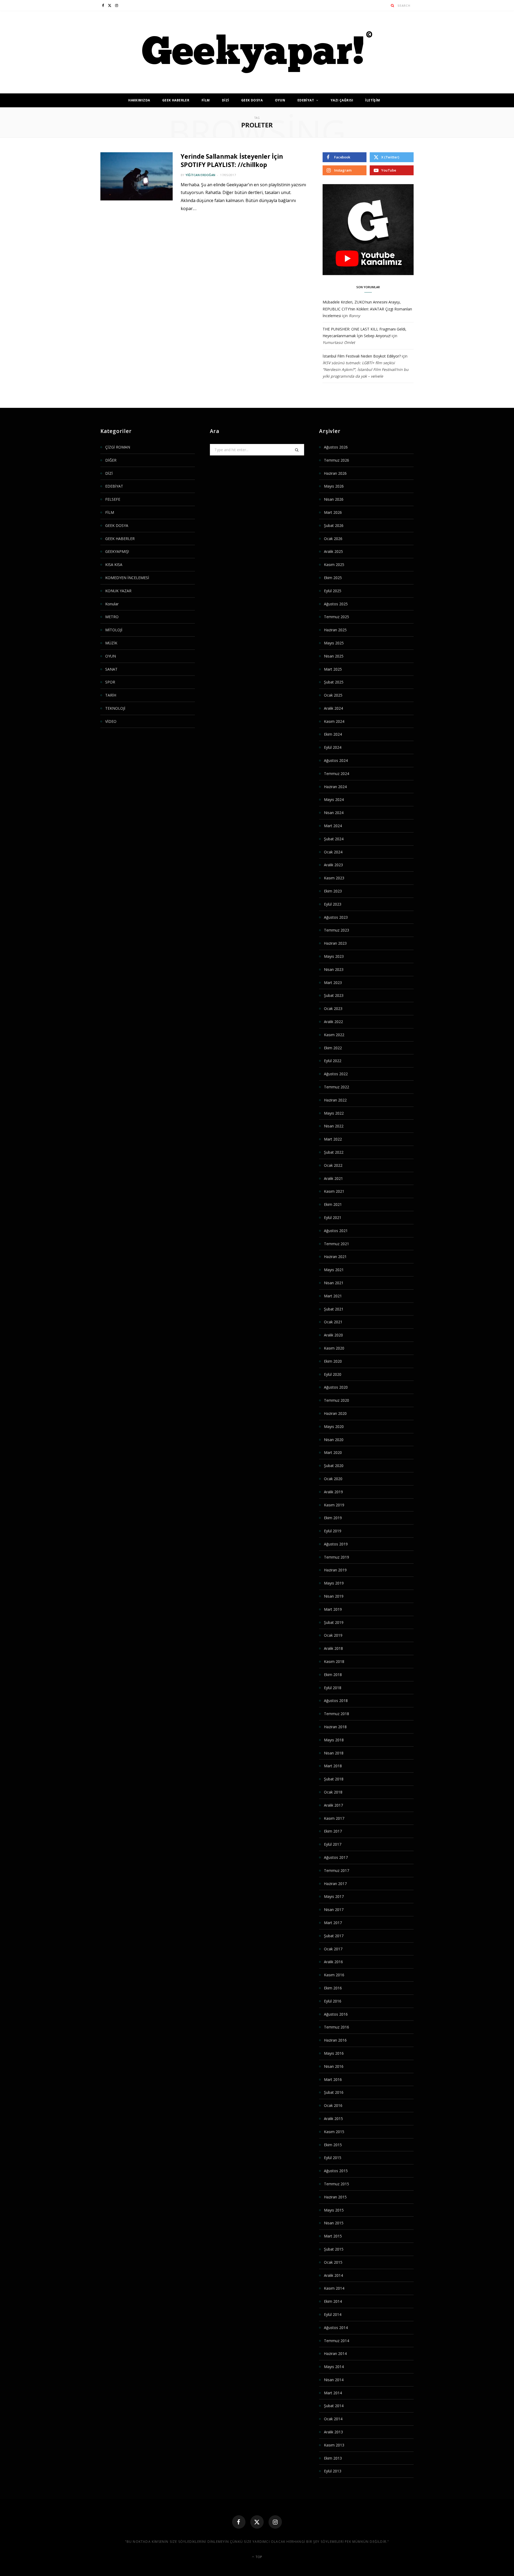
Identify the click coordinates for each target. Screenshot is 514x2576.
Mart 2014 (333, 2393)
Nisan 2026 (334, 499)
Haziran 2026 (335, 473)
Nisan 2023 (334, 969)
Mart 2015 (333, 2236)
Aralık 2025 (333, 551)
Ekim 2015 (333, 2145)
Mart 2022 (333, 1139)
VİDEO (111, 721)
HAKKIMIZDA (139, 100)
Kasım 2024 (334, 721)
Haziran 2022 (335, 1100)
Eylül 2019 (333, 1531)
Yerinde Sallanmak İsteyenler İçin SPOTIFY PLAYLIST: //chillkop (232, 160)
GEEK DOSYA (252, 100)
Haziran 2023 (335, 943)
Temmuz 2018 (337, 1714)
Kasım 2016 (334, 1975)
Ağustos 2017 (336, 1857)
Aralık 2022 (333, 1022)
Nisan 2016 (334, 2066)
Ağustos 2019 (336, 1544)
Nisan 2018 (334, 1753)
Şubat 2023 (334, 995)
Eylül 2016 (333, 2001)
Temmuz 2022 (337, 1087)
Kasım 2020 (334, 1348)
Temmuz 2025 (337, 617)
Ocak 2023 (333, 1008)
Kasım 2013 (334, 2445)
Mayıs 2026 (334, 486)
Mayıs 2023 (334, 956)
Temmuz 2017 (337, 1870)
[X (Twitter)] (257, 2522)
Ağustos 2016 (336, 2014)
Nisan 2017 (334, 1910)
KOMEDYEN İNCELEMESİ (127, 578)
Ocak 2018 (333, 1792)
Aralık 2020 (333, 1335)
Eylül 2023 (333, 904)
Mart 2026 (333, 512)
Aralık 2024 (333, 708)
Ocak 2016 (333, 2105)
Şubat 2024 (334, 839)
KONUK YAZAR (118, 591)
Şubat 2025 (334, 682)
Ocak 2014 (333, 2419)
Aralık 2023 (333, 865)
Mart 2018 (333, 1766)
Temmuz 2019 (337, 1557)
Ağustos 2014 (336, 2328)
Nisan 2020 (334, 1440)
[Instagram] (275, 2522)
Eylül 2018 (333, 1688)
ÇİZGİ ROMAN (118, 447)
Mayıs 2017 (334, 1896)
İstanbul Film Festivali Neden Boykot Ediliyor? (362, 356)
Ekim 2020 (333, 1361)
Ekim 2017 (333, 1831)
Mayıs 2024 (334, 799)
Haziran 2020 (335, 1413)
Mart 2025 (333, 669)
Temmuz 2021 (337, 1244)
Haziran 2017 (335, 1884)
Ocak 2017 (333, 1949)
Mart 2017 (333, 1923)
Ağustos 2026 (336, 447)
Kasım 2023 (334, 878)
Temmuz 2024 (337, 774)
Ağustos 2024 (336, 760)
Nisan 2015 (334, 2223)
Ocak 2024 (333, 852)
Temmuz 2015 (337, 2184)
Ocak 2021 (333, 1322)
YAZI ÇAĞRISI (342, 100)
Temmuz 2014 (337, 2341)
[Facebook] (239, 2522)
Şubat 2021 (334, 1309)
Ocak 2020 (333, 1479)
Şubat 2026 (334, 525)
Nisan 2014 (334, 2380)
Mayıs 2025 (334, 643)
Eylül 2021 (333, 1217)
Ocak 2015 (333, 2262)
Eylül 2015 (333, 2158)
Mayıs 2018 (334, 1740)
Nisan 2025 (334, 656)
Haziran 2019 (335, 1570)
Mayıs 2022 (334, 1113)
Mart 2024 (333, 826)
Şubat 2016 (334, 2092)
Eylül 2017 (333, 1844)
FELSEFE (113, 499)
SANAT (111, 669)
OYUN (280, 100)
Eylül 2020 (333, 1374)
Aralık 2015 (333, 2119)
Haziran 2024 (335, 787)
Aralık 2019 (333, 1492)
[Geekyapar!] (257, 52)
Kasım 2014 (334, 2288)
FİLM (206, 100)
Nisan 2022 (334, 1126)
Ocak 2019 (333, 1635)
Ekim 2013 (333, 2458)
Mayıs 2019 (334, 1583)
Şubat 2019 (334, 1622)
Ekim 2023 (333, 891)
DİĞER (111, 460)
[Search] (393, 5)
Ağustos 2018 (336, 1701)
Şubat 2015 (334, 2249)
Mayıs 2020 (334, 1426)
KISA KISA (114, 565)
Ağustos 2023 (336, 917)
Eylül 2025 (333, 591)
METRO (112, 617)
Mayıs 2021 (334, 1270)
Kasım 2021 (334, 1191)
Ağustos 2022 (336, 1074)
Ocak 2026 (333, 539)
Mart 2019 (333, 1609)
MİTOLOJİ (114, 630)
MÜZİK (111, 643)
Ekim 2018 (333, 1675)
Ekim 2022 (333, 1048)
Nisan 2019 (334, 1596)
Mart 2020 (333, 1452)
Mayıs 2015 (334, 2210)
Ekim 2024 (333, 734)
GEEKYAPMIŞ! (117, 551)
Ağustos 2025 (336, 604)
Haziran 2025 (335, 630)
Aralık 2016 (333, 1962)
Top (258, 2557)
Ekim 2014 (333, 2301)
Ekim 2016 (333, 1988)
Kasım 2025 (334, 565)
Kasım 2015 (334, 2132)
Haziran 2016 (335, 2040)
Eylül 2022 (333, 1061)
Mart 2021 (333, 1296)
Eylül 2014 (333, 2314)
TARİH (111, 695)
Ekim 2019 (333, 1518)
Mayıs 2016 (334, 2053)
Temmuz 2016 (337, 2027)
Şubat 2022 (334, 1152)
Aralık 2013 (333, 2432)
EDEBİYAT (306, 100)
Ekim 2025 (333, 578)
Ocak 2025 (333, 695)
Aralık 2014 (333, 2275)
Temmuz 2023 (337, 930)
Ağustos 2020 (336, 1387)
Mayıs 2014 (334, 2367)
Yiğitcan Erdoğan (200, 175)
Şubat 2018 (334, 1779)
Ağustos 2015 (336, 2171)
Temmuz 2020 (337, 1400)
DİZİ (226, 100)
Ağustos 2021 (336, 1231)
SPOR (110, 682)
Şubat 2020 (334, 1466)
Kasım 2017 (334, 1818)
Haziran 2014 (335, 2353)
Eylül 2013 (333, 2471)
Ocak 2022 (333, 1165)
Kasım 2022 (334, 1035)
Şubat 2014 (334, 2406)
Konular (112, 604)
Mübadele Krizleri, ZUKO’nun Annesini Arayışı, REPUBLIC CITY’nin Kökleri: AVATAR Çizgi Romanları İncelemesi (367, 309)
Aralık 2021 (333, 1178)
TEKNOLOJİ (115, 708)
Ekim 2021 (333, 1204)
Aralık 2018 (333, 1648)
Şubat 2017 (334, 1936)
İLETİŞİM (373, 100)
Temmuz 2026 (337, 460)
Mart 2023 (333, 983)
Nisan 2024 (334, 813)
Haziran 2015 (335, 2197)
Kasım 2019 (334, 1505)
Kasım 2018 (334, 1661)
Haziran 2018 (335, 1727)
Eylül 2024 (333, 747)
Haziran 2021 (335, 1257)
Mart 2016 (333, 2079)
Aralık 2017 (333, 1805)
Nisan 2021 (334, 1283)
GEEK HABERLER (176, 100)
